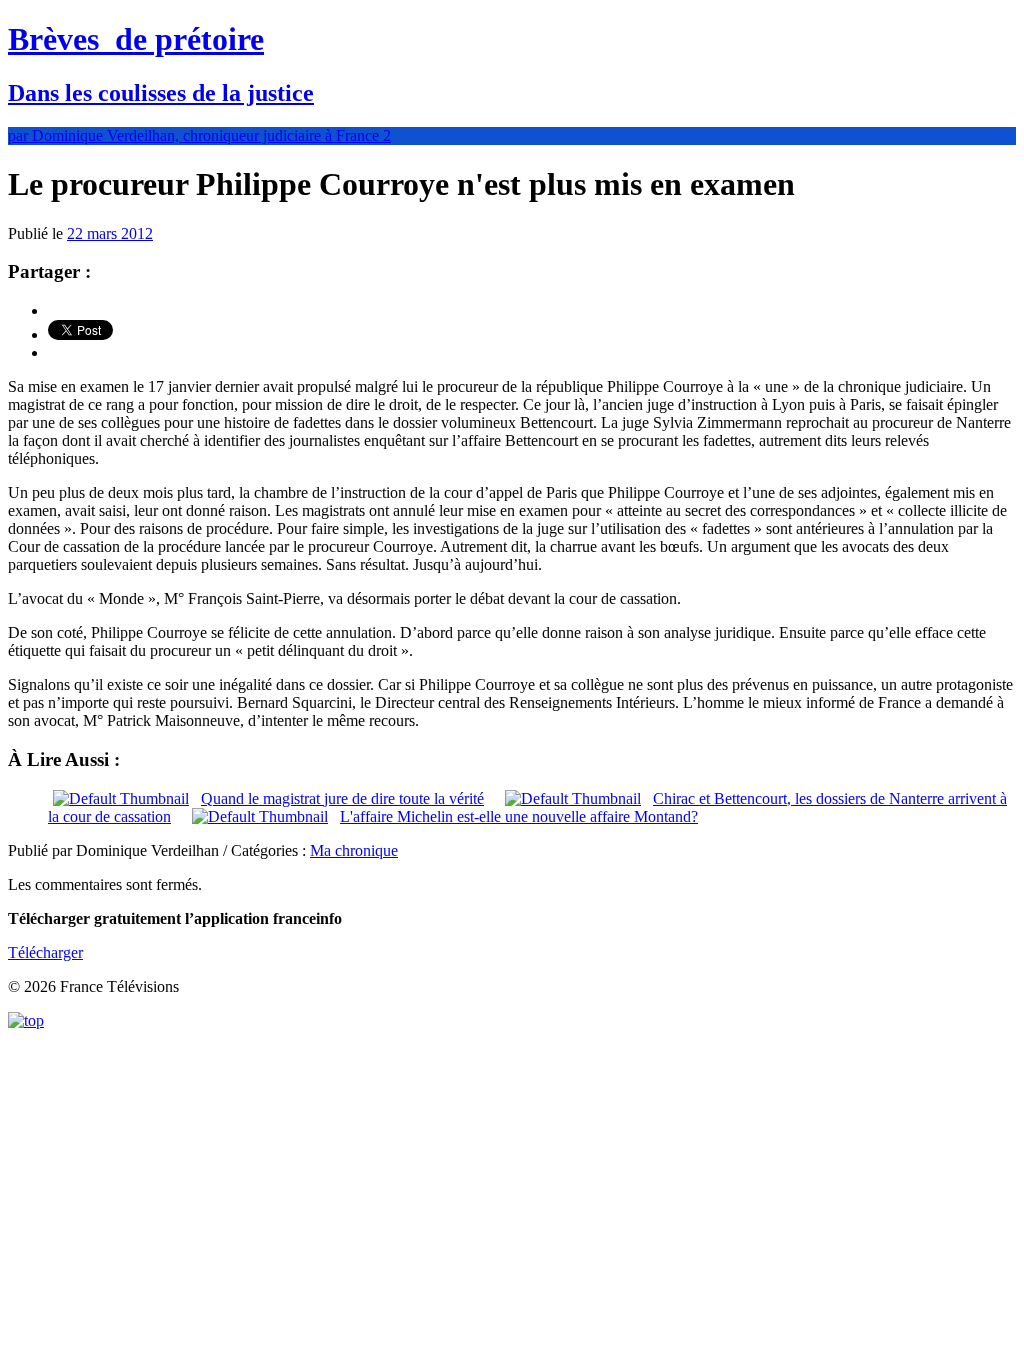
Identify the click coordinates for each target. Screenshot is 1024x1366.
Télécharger (45, 952)
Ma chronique (354, 850)
